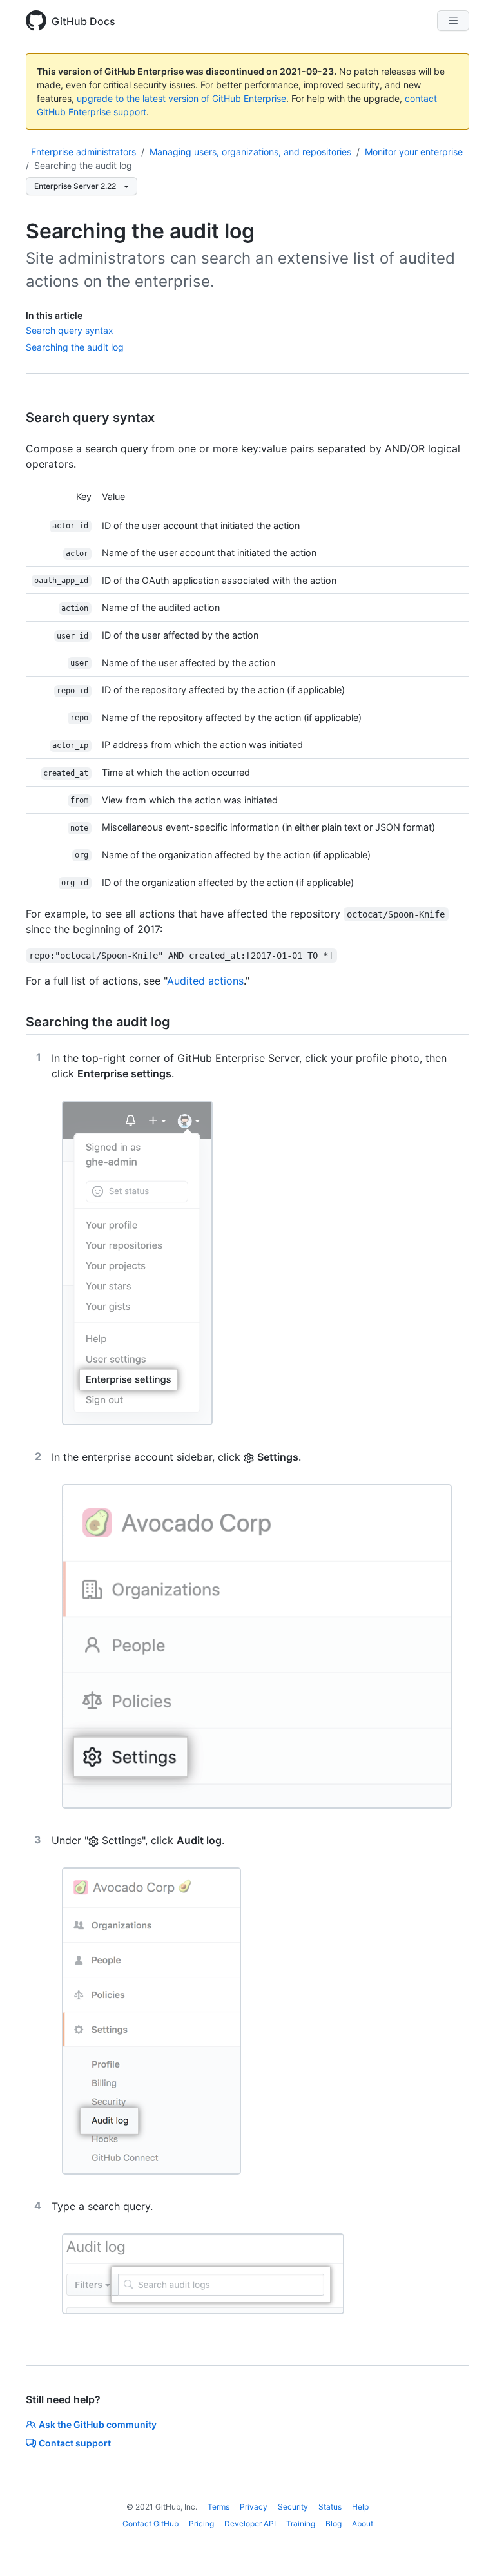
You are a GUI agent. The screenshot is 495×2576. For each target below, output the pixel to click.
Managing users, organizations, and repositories (250, 152)
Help (360, 2507)
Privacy (254, 2507)
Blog (334, 2523)
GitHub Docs (83, 21)
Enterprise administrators (83, 152)
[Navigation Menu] (453, 21)
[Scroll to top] (467, 2548)
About (363, 2523)
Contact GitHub (150, 2523)
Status (330, 2507)
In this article (54, 315)
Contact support (75, 2443)
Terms (218, 2507)
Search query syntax (70, 330)
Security (293, 2507)
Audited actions (205, 981)
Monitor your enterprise (414, 152)
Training (301, 2523)
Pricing (201, 2523)
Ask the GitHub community (98, 2424)
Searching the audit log (83, 165)
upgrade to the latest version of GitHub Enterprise (181, 98)
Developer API (250, 2523)
